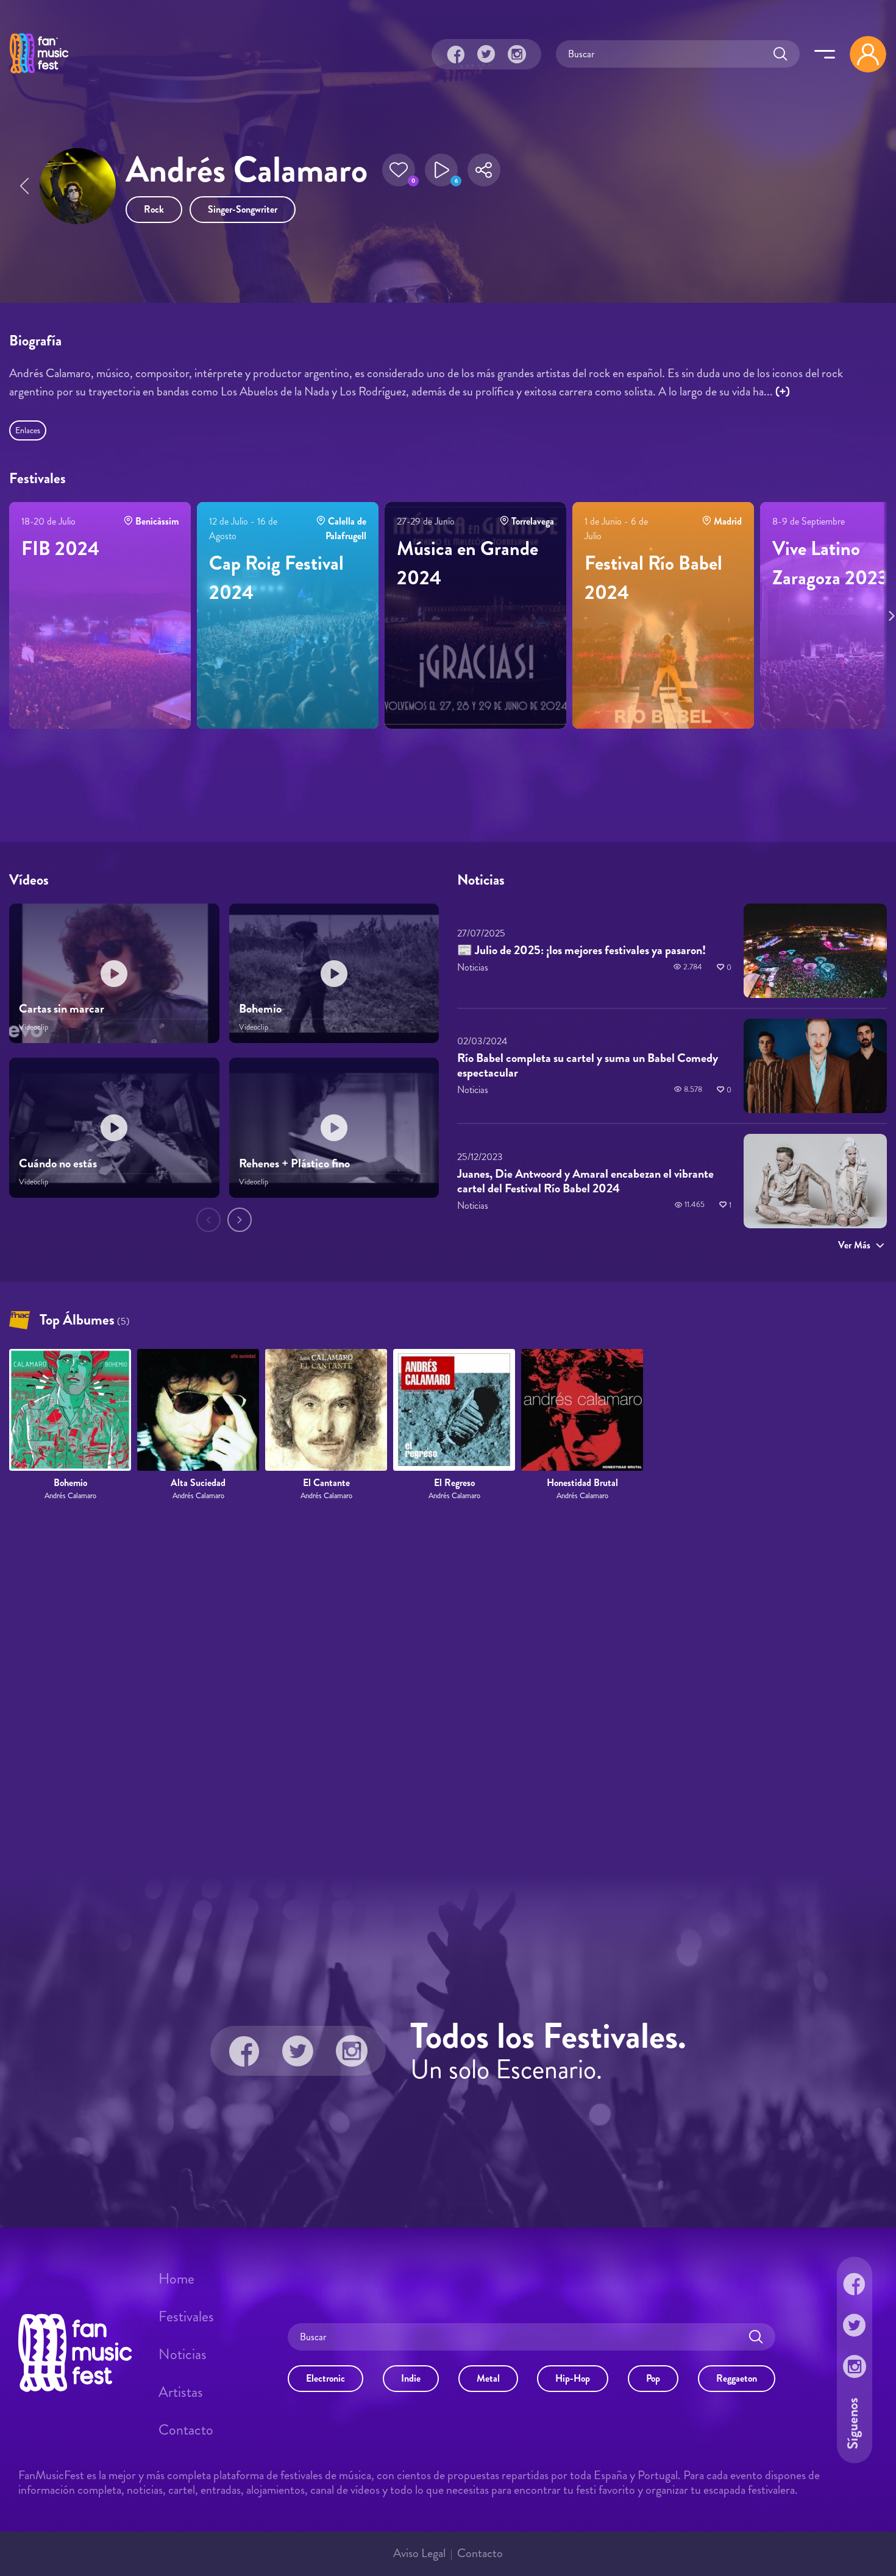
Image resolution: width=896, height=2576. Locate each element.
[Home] (39, 75)
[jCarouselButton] (889, 614)
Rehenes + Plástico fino (294, 1163)
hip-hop (573, 2378)
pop (653, 2378)
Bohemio (260, 1009)
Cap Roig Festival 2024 (276, 578)
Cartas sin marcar (62, 1009)
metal (488, 2378)
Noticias (183, 2354)
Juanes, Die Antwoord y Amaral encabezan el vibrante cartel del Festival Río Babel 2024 (585, 1181)
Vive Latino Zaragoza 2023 (830, 563)
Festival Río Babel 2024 (653, 578)
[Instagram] (517, 54)
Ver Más (854, 1245)
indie (411, 2378)
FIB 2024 (60, 548)
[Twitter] (486, 54)
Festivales (186, 2316)
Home (176, 2279)
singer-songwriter (243, 209)
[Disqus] (448, 1688)
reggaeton (737, 2378)
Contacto (186, 2430)
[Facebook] (456, 54)
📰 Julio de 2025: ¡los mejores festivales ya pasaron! (581, 950)
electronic (325, 2378)
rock (154, 209)
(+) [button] (783, 391)
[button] (399, 170)
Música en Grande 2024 (468, 563)
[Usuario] (868, 54)
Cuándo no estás (58, 1163)
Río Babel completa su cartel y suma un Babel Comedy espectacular (588, 1066)
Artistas (181, 2392)
